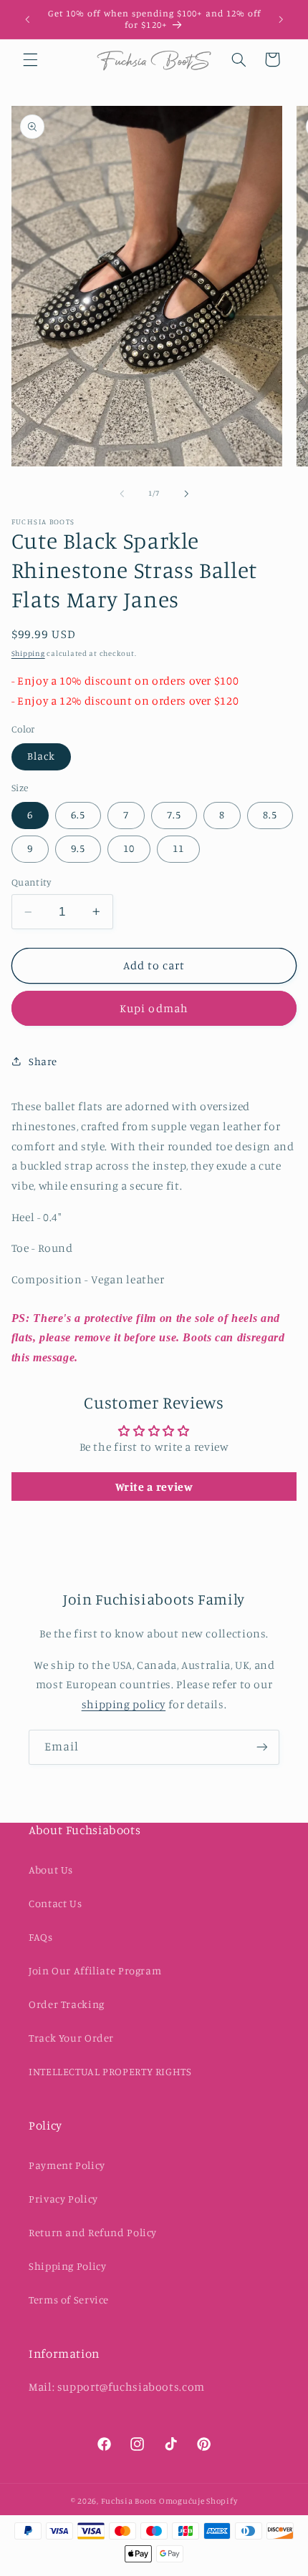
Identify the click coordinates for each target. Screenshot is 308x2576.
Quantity (31, 882)
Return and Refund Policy (93, 2232)
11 (178, 848)
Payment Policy (67, 2165)
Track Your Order (71, 2038)
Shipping (28, 653)
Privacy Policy (63, 2199)
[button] (30, 59)
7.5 (174, 814)
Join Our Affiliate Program (95, 1970)
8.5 (270, 814)
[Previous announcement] (27, 19)
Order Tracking (67, 2004)
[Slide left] (122, 494)
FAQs (41, 1937)
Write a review (154, 1487)
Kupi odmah (154, 1008)
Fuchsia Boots (130, 2501)
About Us (51, 1870)
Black (41, 756)
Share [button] (43, 1061)
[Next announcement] (281, 19)
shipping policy (124, 1704)
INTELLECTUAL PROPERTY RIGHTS (110, 2071)
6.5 (78, 814)
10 (129, 848)
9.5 (78, 848)
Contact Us (55, 1903)
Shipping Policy (67, 2266)
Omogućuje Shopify (198, 2501)
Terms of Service (69, 2300)
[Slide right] (186, 494)
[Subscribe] (262, 1747)
